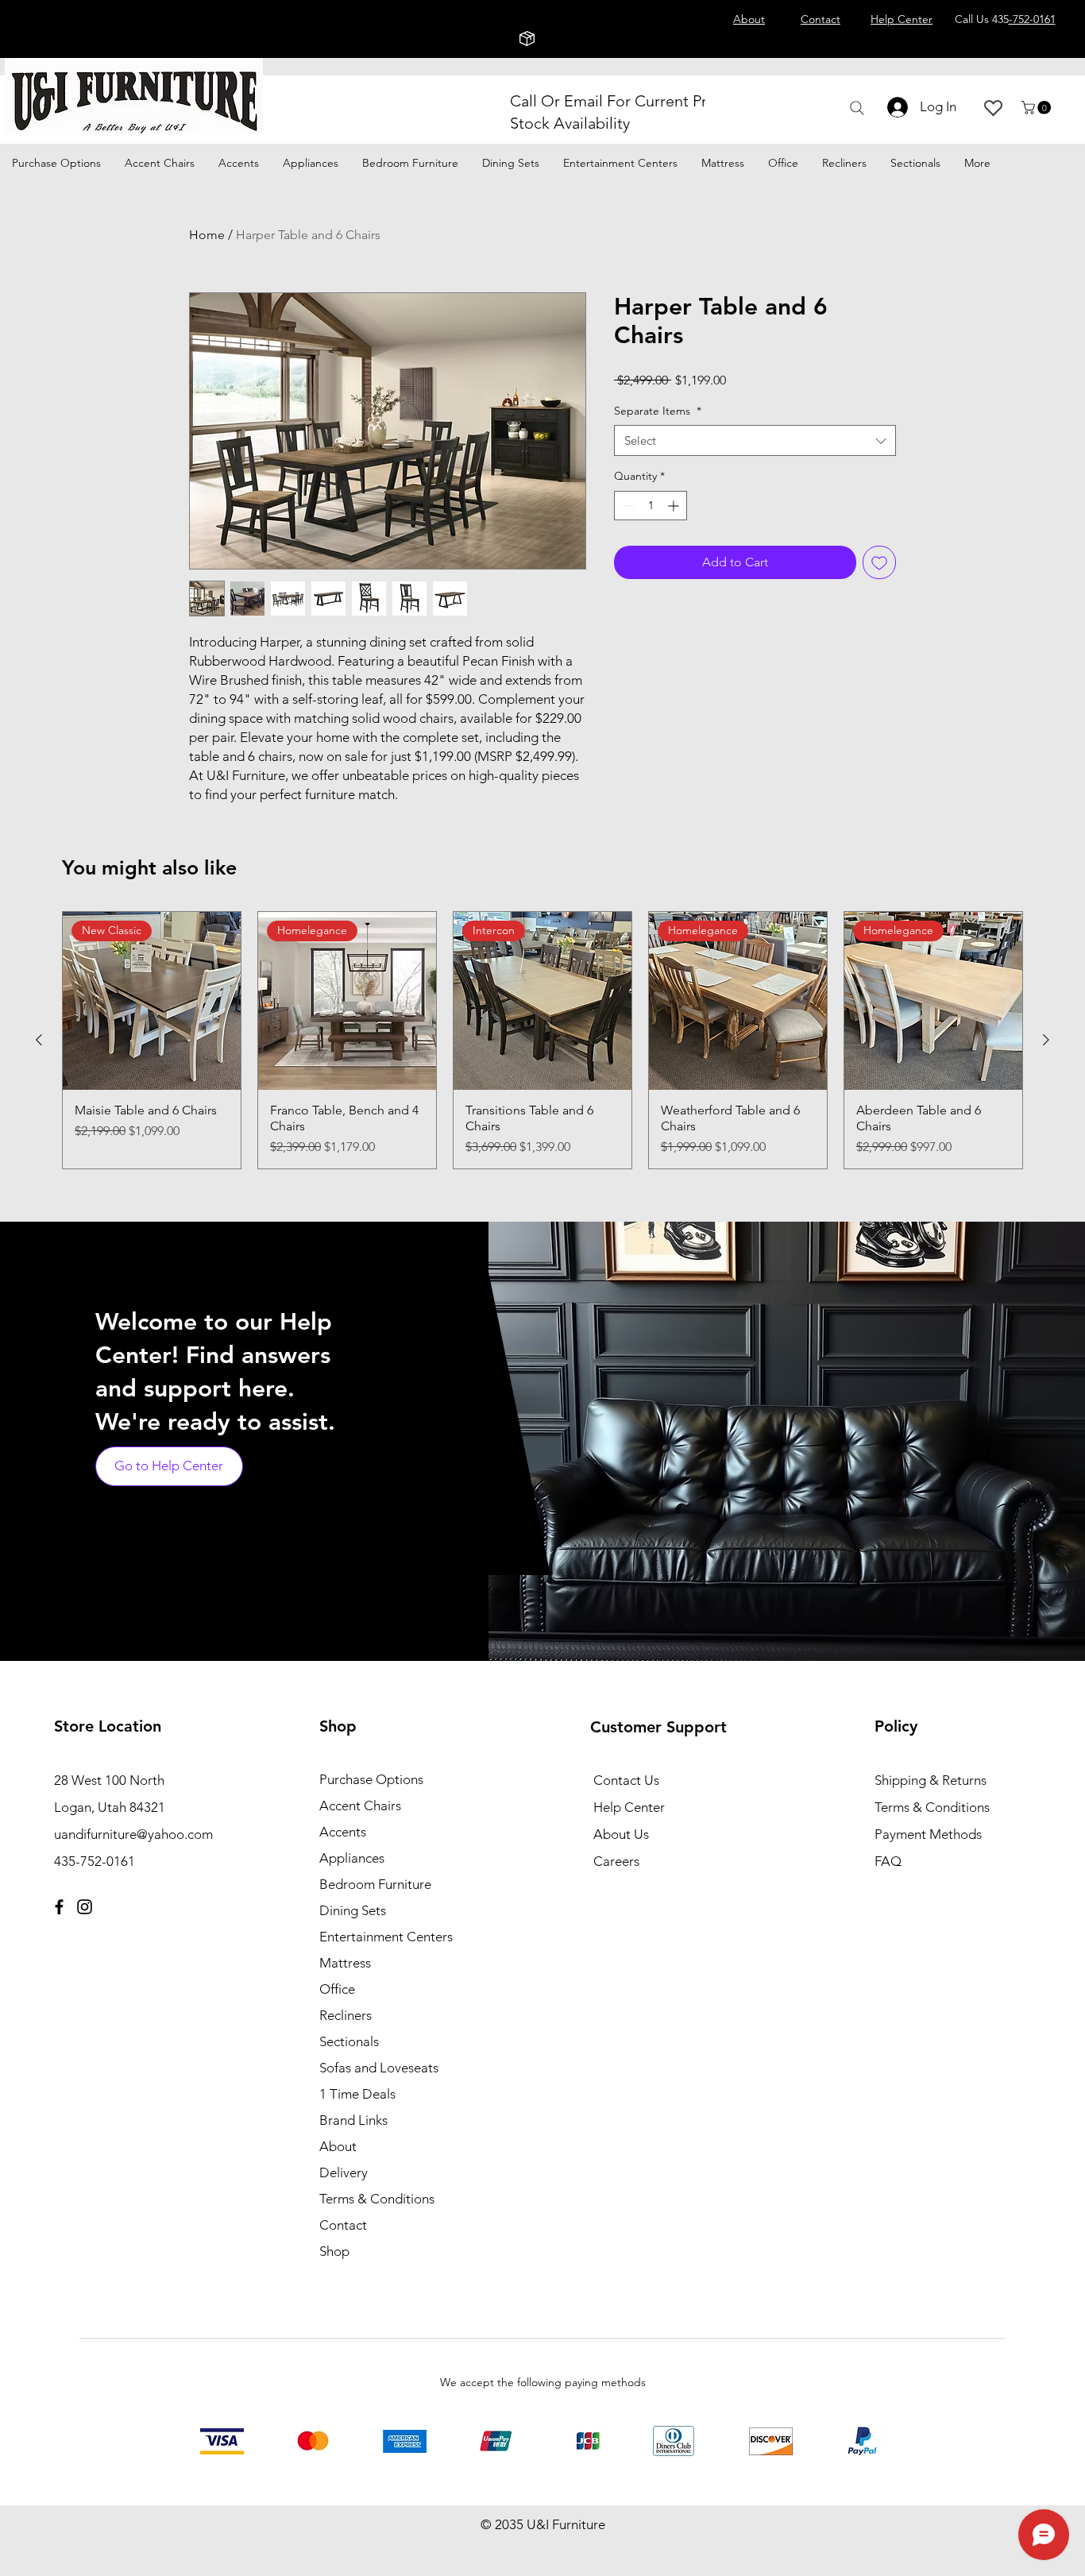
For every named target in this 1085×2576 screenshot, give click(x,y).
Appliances (352, 1858)
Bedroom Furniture (375, 1884)
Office (337, 1989)
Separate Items (658, 411)
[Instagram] (85, 1907)
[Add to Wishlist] (879, 562)
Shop (334, 2251)
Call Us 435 (1005, 19)
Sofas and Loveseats (379, 2068)
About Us (621, 1834)
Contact (343, 2225)
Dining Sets (353, 1910)
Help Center (629, 1807)
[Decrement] (626, 506)
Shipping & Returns (931, 1780)
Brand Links (353, 2120)
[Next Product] (1046, 1040)
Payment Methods (930, 1834)
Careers (616, 1861)
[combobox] (755, 440)
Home (207, 235)
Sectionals (349, 2041)
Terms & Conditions (377, 2199)
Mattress (345, 1963)
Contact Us (626, 1780)
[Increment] (675, 506)
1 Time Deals (357, 2094)
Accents (343, 1832)
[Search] (857, 108)
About (338, 2146)
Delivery (344, 2172)
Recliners (346, 2015)
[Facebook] (59, 1907)
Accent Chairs (360, 1806)
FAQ (888, 1861)
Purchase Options (371, 1779)
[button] (1038, 108)
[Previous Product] (39, 1040)
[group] (542, 1040)
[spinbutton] (651, 506)
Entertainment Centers (386, 1937)
